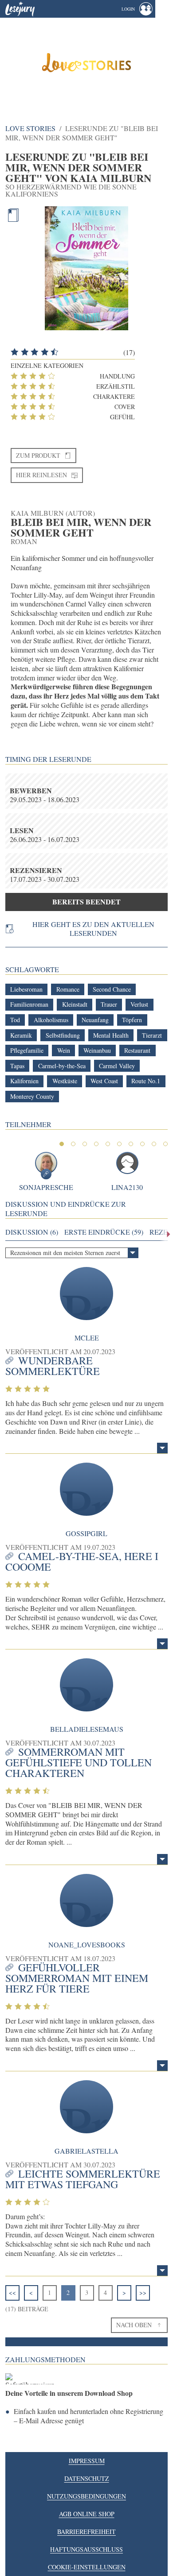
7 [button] (131, 1144)
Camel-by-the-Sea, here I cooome (82, 1561)
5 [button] (108, 1144)
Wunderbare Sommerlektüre (53, 1366)
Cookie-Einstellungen (87, 2567)
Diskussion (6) (32, 1232)
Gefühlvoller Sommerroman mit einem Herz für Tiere (77, 1978)
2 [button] (73, 1144)
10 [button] (165, 1144)
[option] (86, 62)
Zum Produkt (38, 455)
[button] (137, 9)
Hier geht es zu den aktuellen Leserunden (93, 929)
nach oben (134, 2325)
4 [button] (96, 1144)
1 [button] (62, 1144)
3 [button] (85, 1144)
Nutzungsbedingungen (86, 2496)
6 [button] (119, 1144)
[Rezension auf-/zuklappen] (162, 1448)
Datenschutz (87, 2478)
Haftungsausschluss (86, 2549)
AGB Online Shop (87, 2514)
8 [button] (142, 1144)
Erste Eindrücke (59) (104, 1232)
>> (143, 2292)
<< (12, 2292)
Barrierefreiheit (86, 2532)
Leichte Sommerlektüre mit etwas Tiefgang (83, 2179)
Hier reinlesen (41, 475)
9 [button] (154, 1144)
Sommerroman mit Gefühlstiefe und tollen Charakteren (79, 1762)
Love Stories (30, 128)
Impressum (87, 2461)
